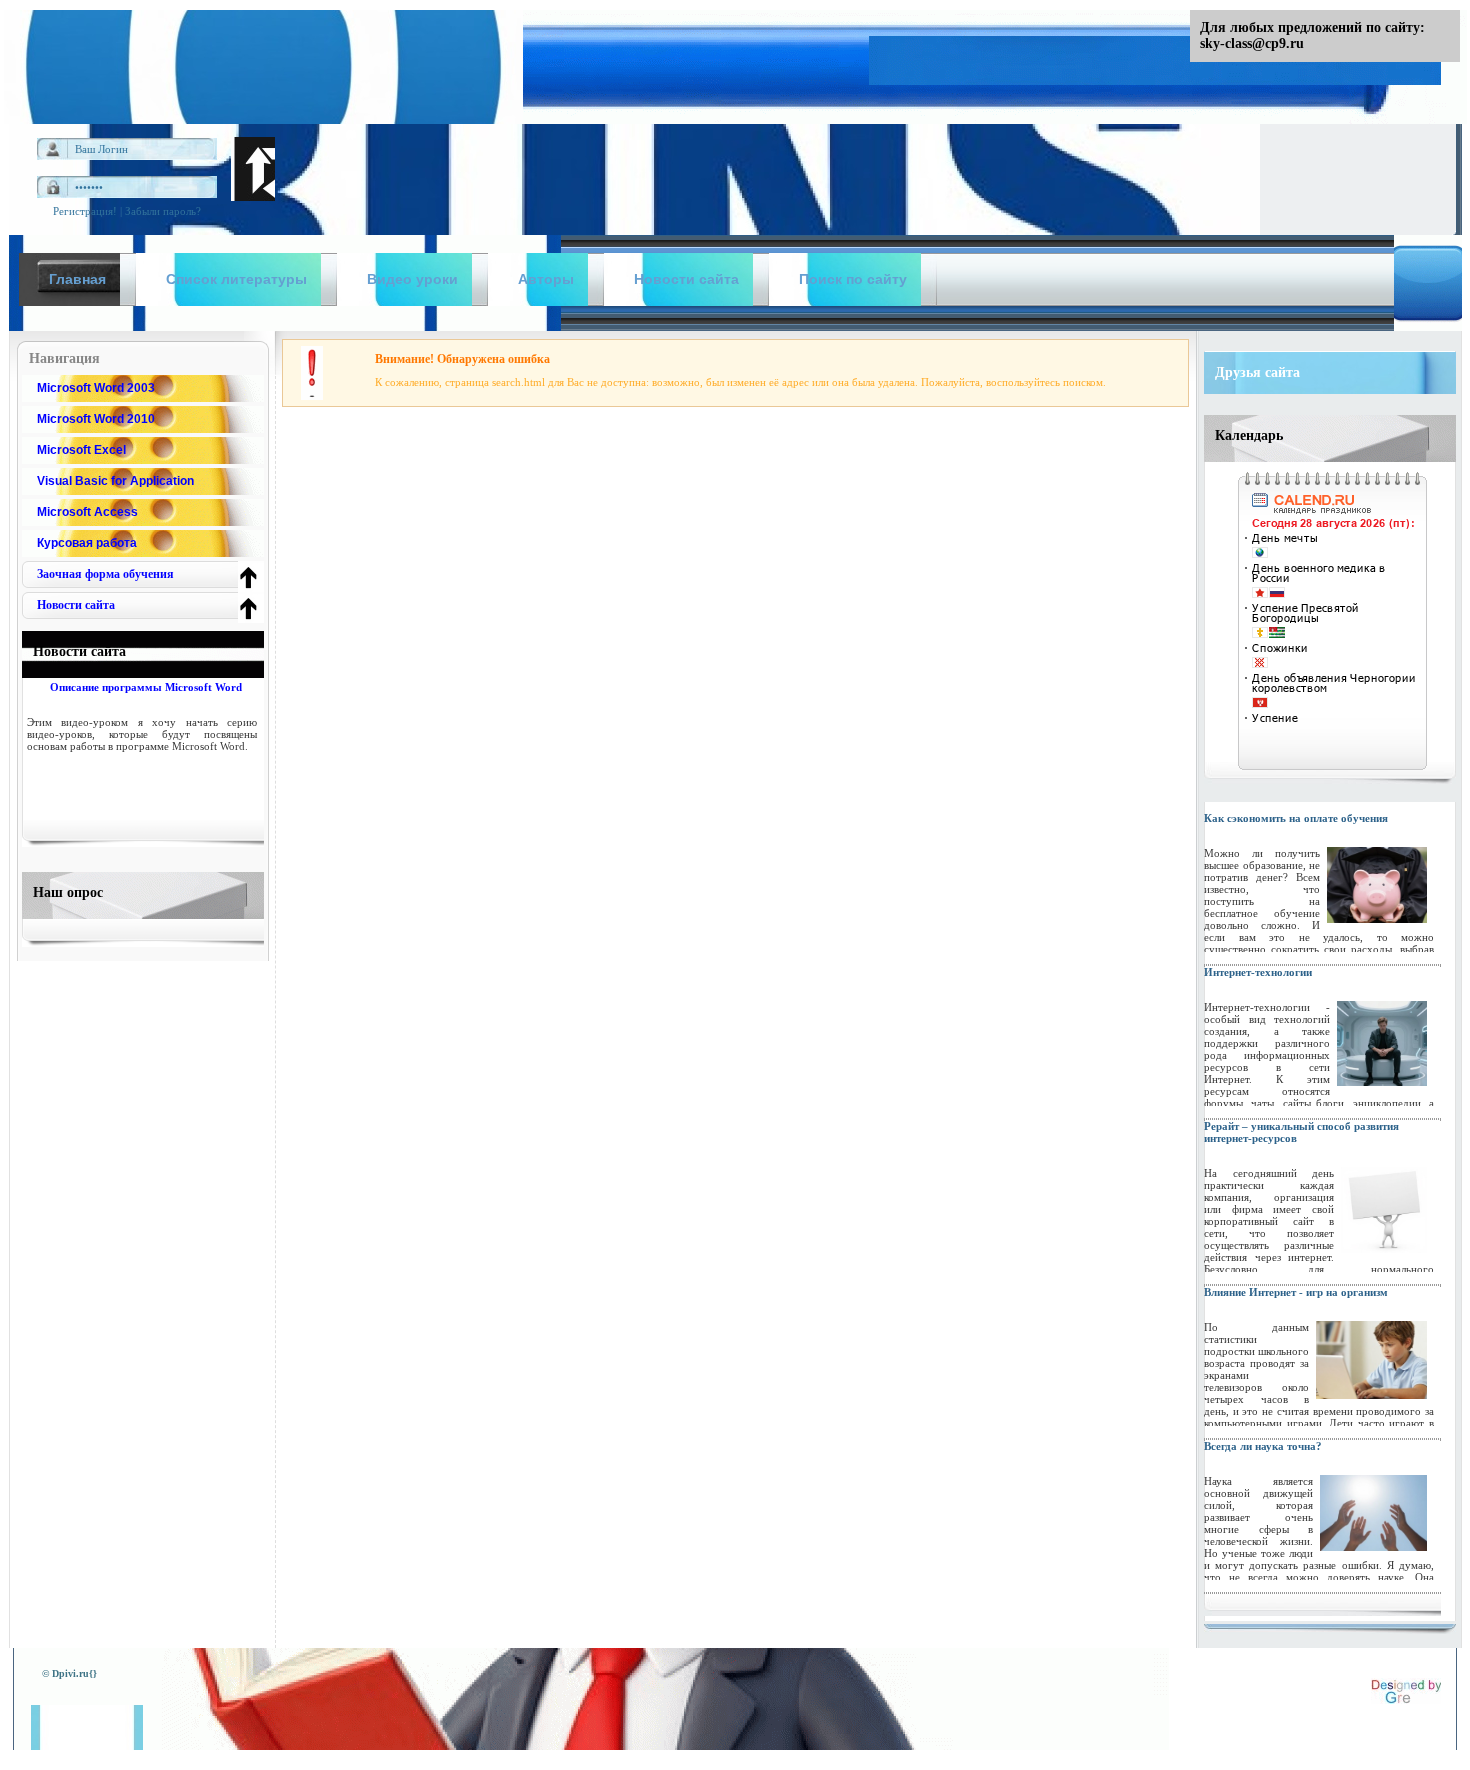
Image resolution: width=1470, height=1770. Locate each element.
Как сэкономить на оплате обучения (1296, 818)
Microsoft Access (87, 512)
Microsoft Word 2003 (96, 388)
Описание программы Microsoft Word (146, 687)
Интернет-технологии (1258, 972)
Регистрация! (85, 211)
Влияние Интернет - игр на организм (1296, 1292)
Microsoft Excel (81, 450)
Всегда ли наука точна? (1263, 1446)
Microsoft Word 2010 (96, 419)
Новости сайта (76, 605)
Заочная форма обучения (105, 574)
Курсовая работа (87, 543)
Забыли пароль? (163, 211)
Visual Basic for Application (115, 481)
